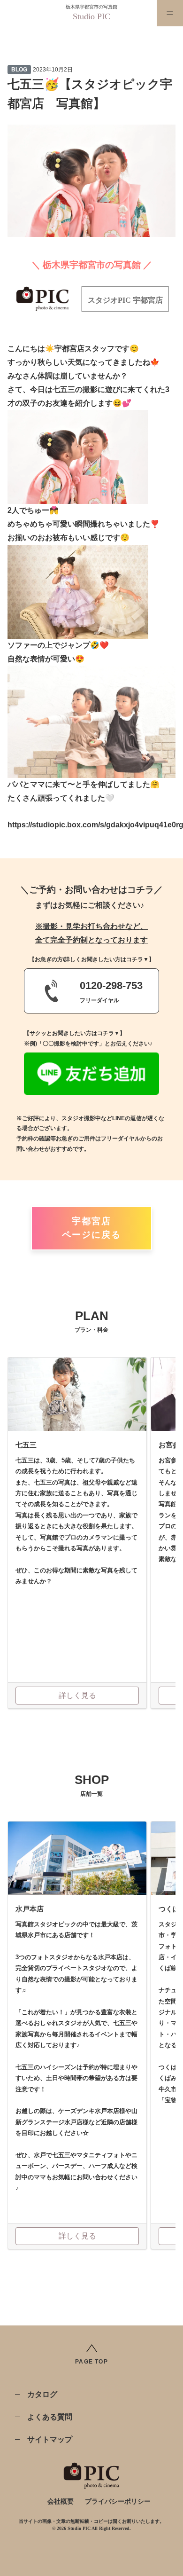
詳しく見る (77, 1695)
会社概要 (61, 2501)
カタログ (42, 2394)
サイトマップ (50, 2439)
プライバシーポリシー (118, 2501)
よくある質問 (50, 2417)
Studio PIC (91, 16)
